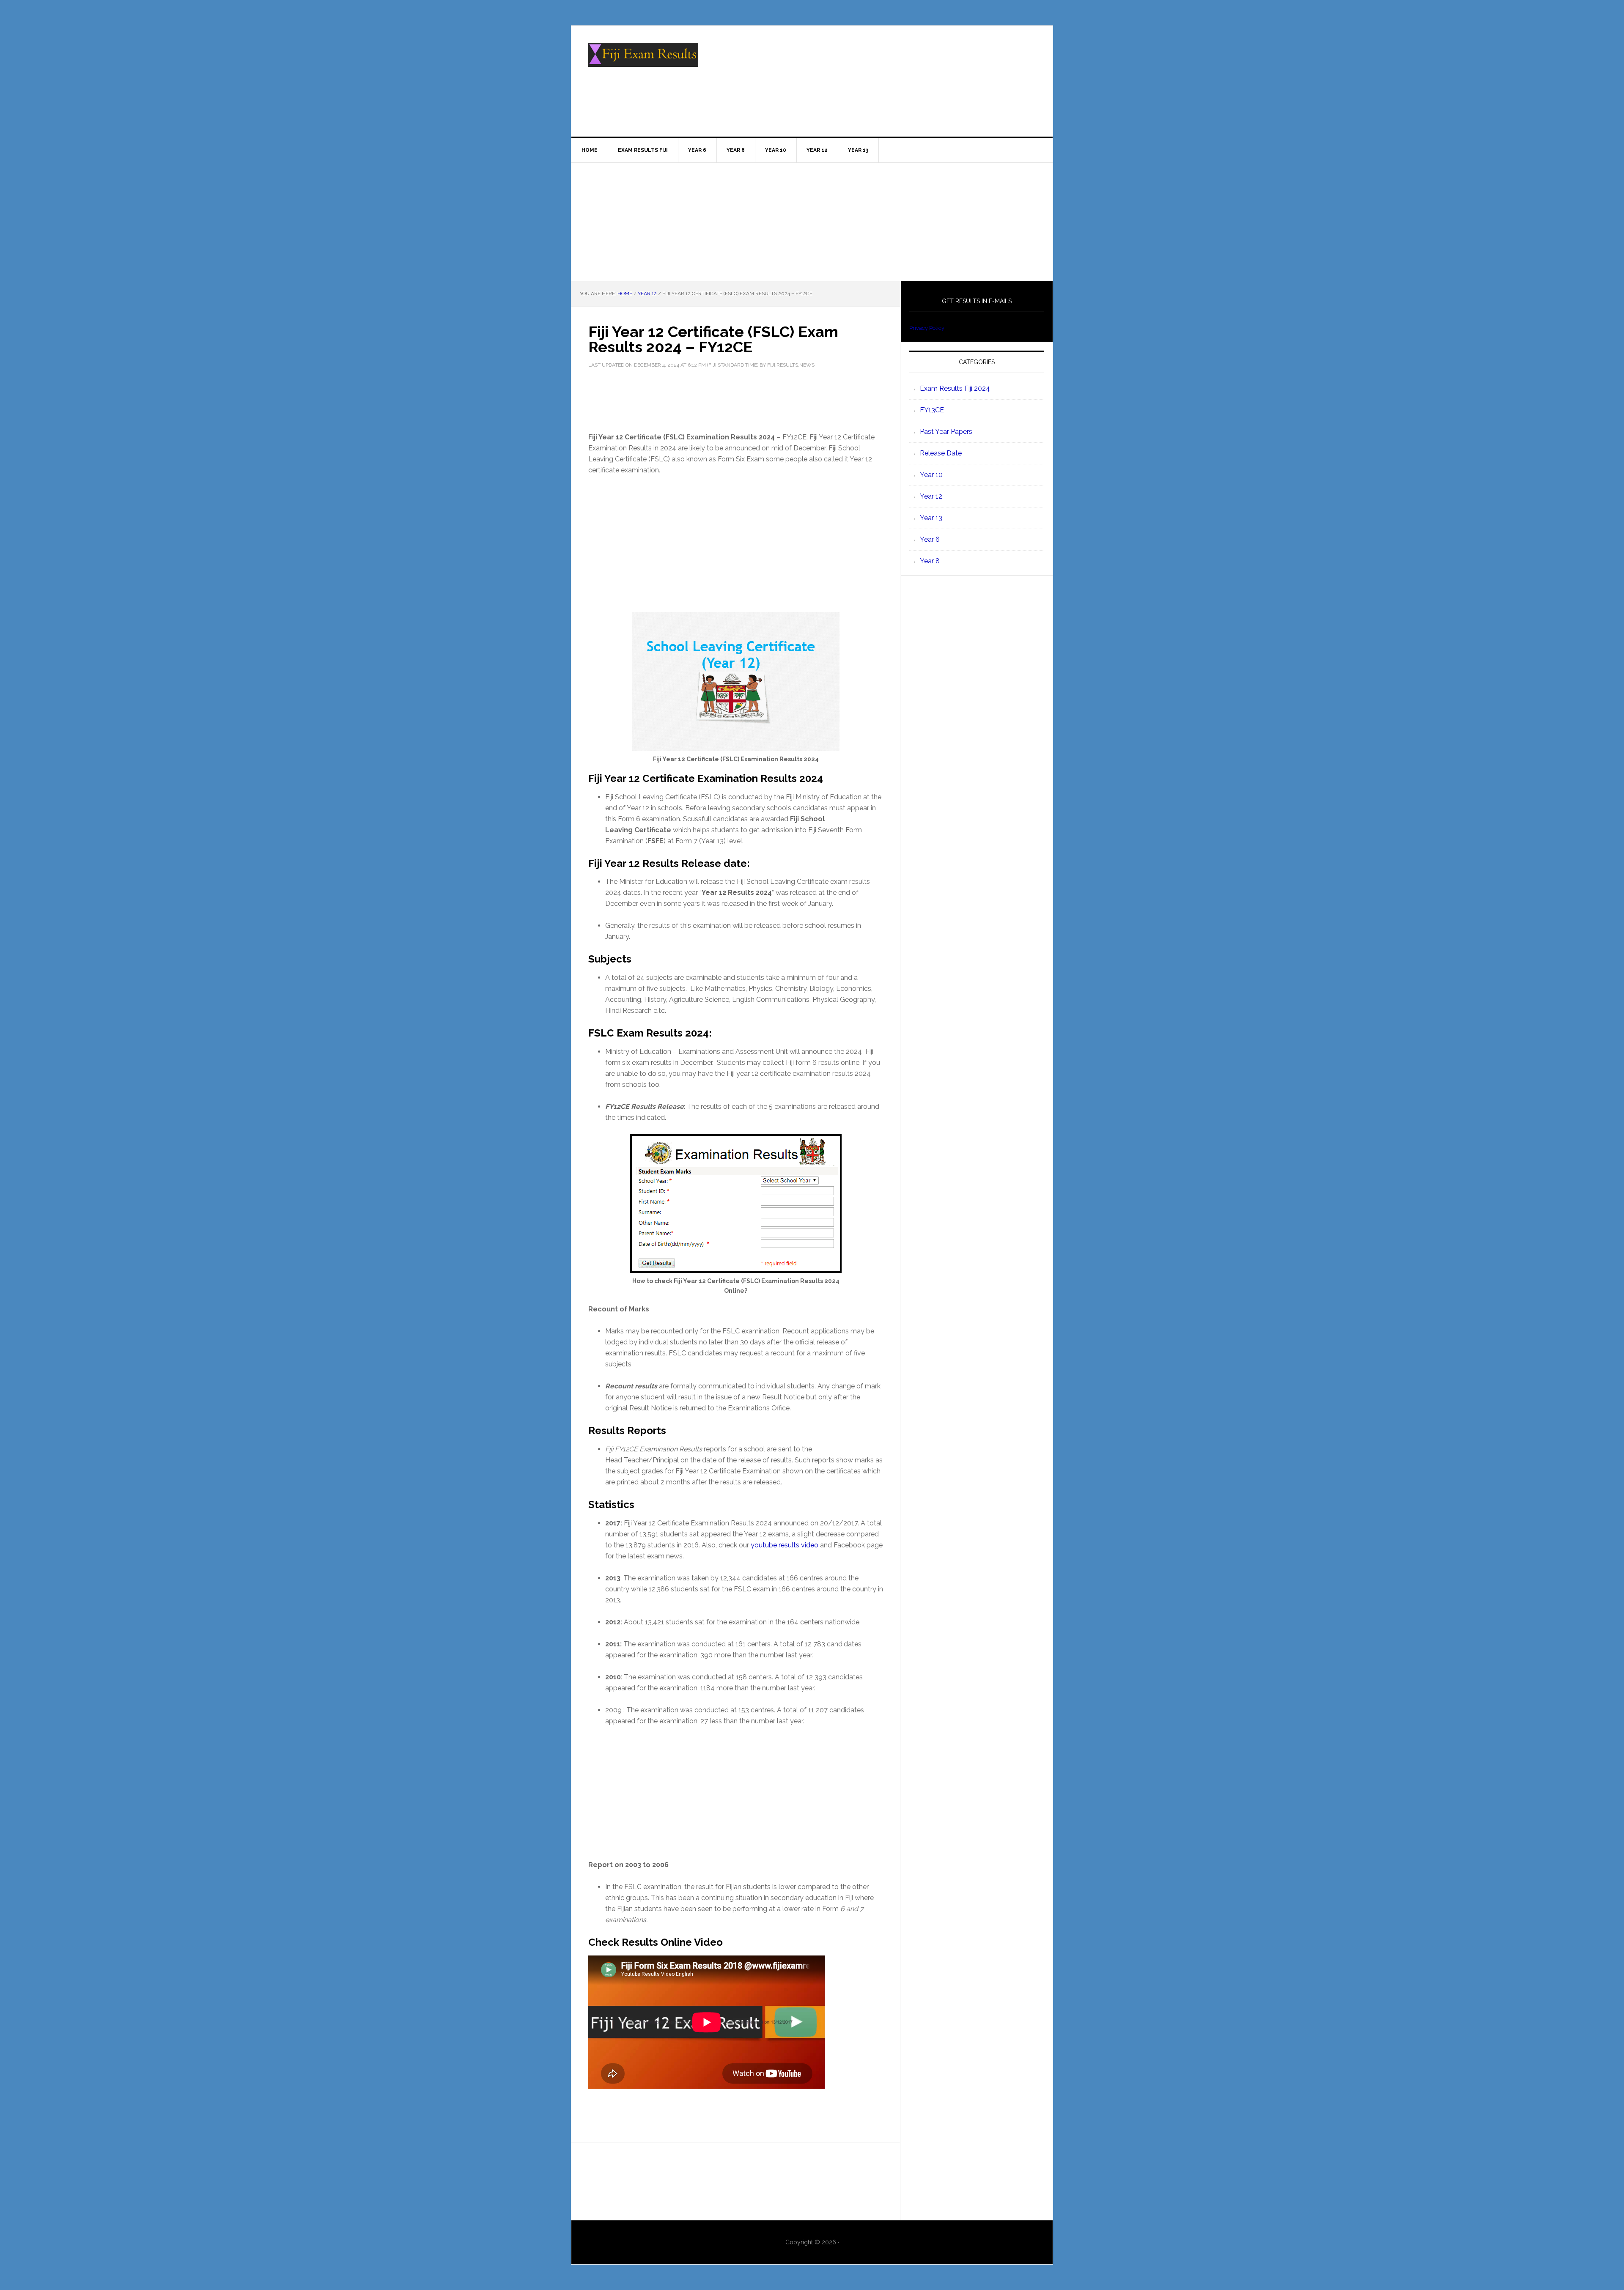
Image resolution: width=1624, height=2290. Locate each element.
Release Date (941, 453)
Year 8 (930, 561)
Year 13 (931, 518)
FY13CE (932, 410)
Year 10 (931, 475)
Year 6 (930, 539)
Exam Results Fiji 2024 (955, 388)
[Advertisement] (812, 222)
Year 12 (931, 496)
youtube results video (785, 1545)
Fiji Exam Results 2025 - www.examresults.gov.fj (643, 62)
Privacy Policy (927, 328)
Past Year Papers (946, 432)
